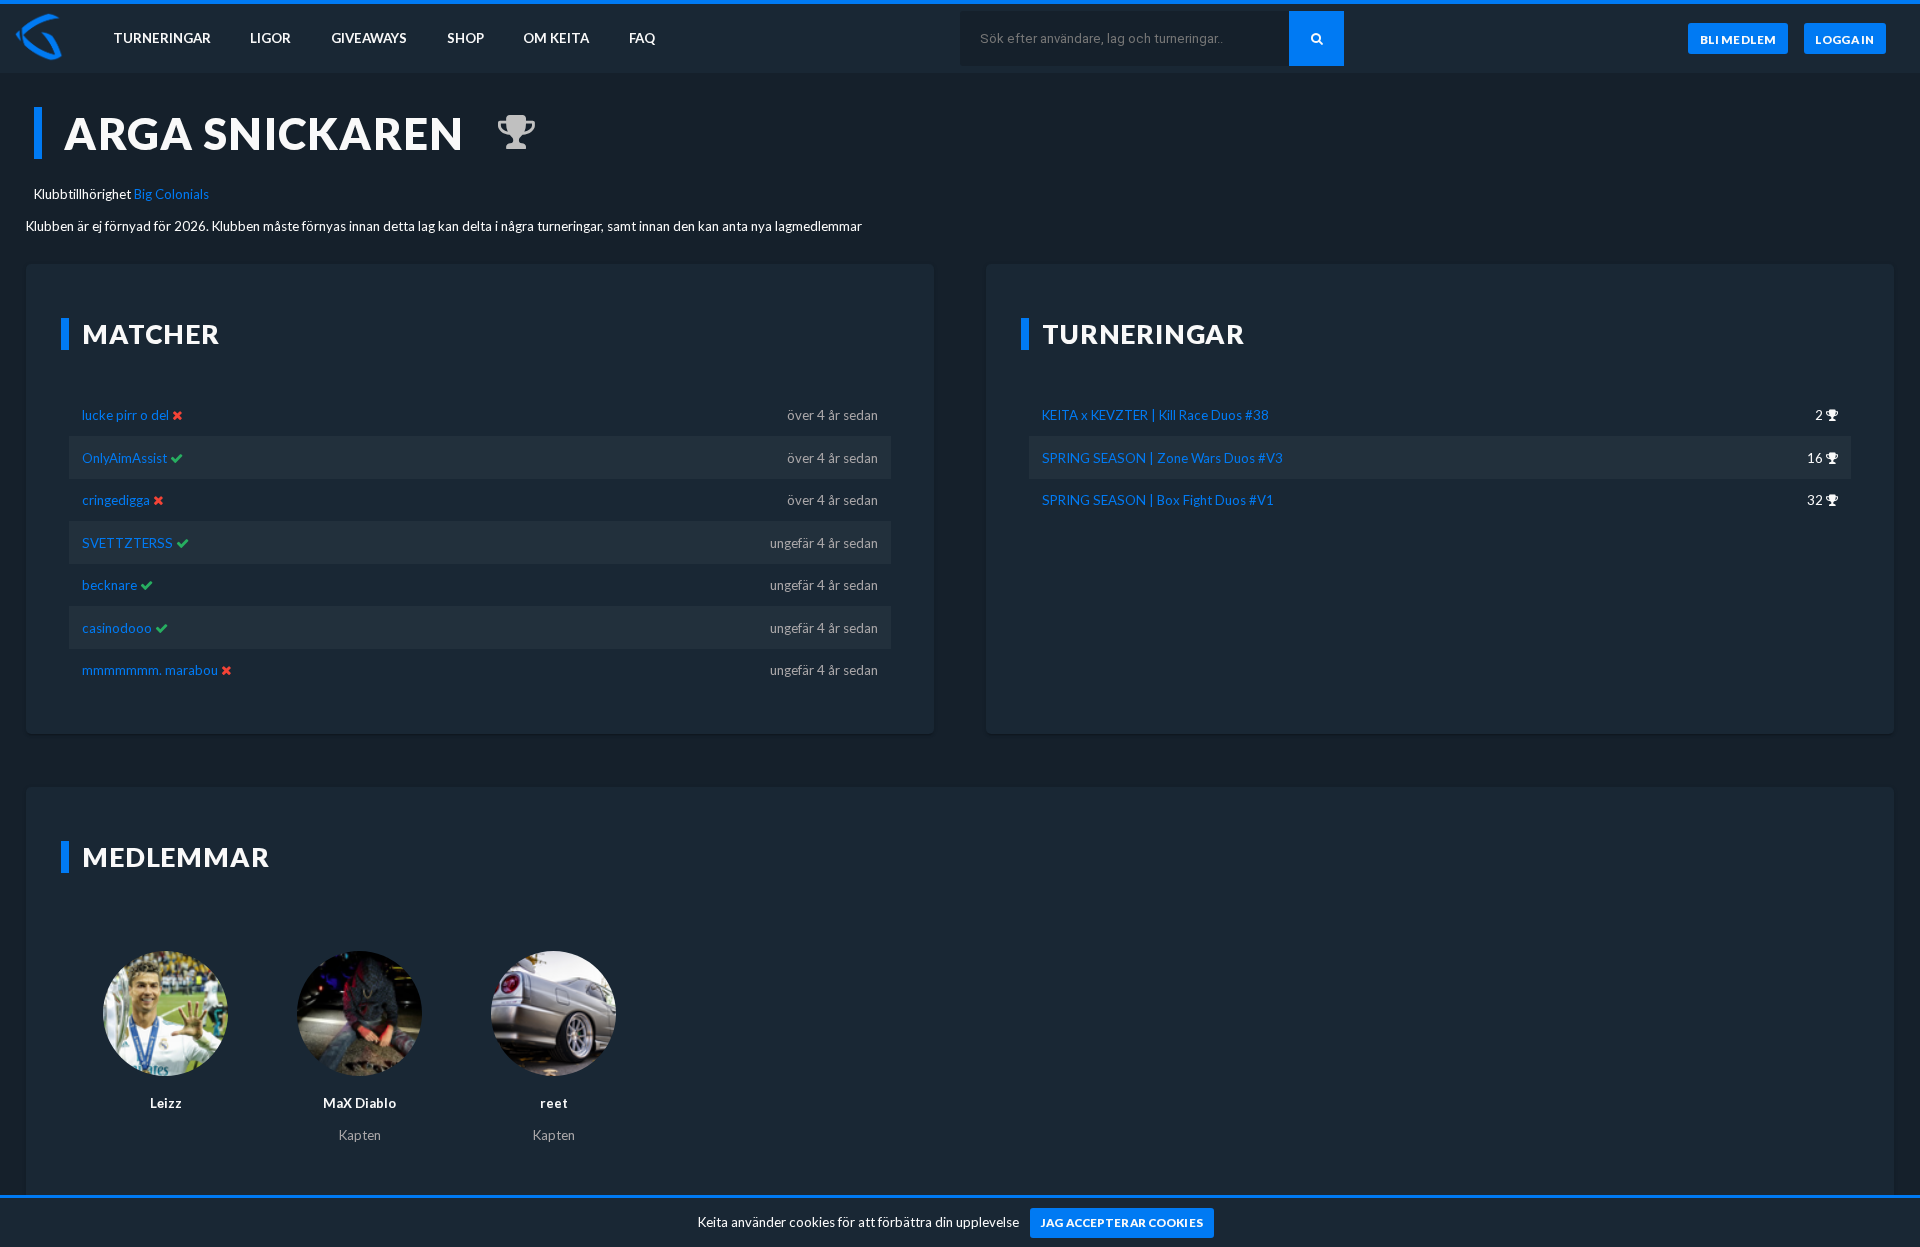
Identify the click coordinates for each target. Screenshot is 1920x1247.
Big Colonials (171, 194)
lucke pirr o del (125, 415)
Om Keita (556, 38)
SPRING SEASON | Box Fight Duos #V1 (1158, 500)
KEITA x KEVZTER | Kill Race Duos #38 (1155, 415)
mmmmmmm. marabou (150, 670)
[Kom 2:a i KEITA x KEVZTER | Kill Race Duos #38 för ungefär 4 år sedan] (506, 133)
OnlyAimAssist (124, 458)
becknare (109, 585)
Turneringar (162, 38)
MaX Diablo (359, 1103)
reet (554, 1103)
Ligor (270, 38)
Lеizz (166, 1103)
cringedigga (116, 500)
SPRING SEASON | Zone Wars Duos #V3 (1162, 458)
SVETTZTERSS (127, 543)
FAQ (642, 38)
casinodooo (117, 628)
